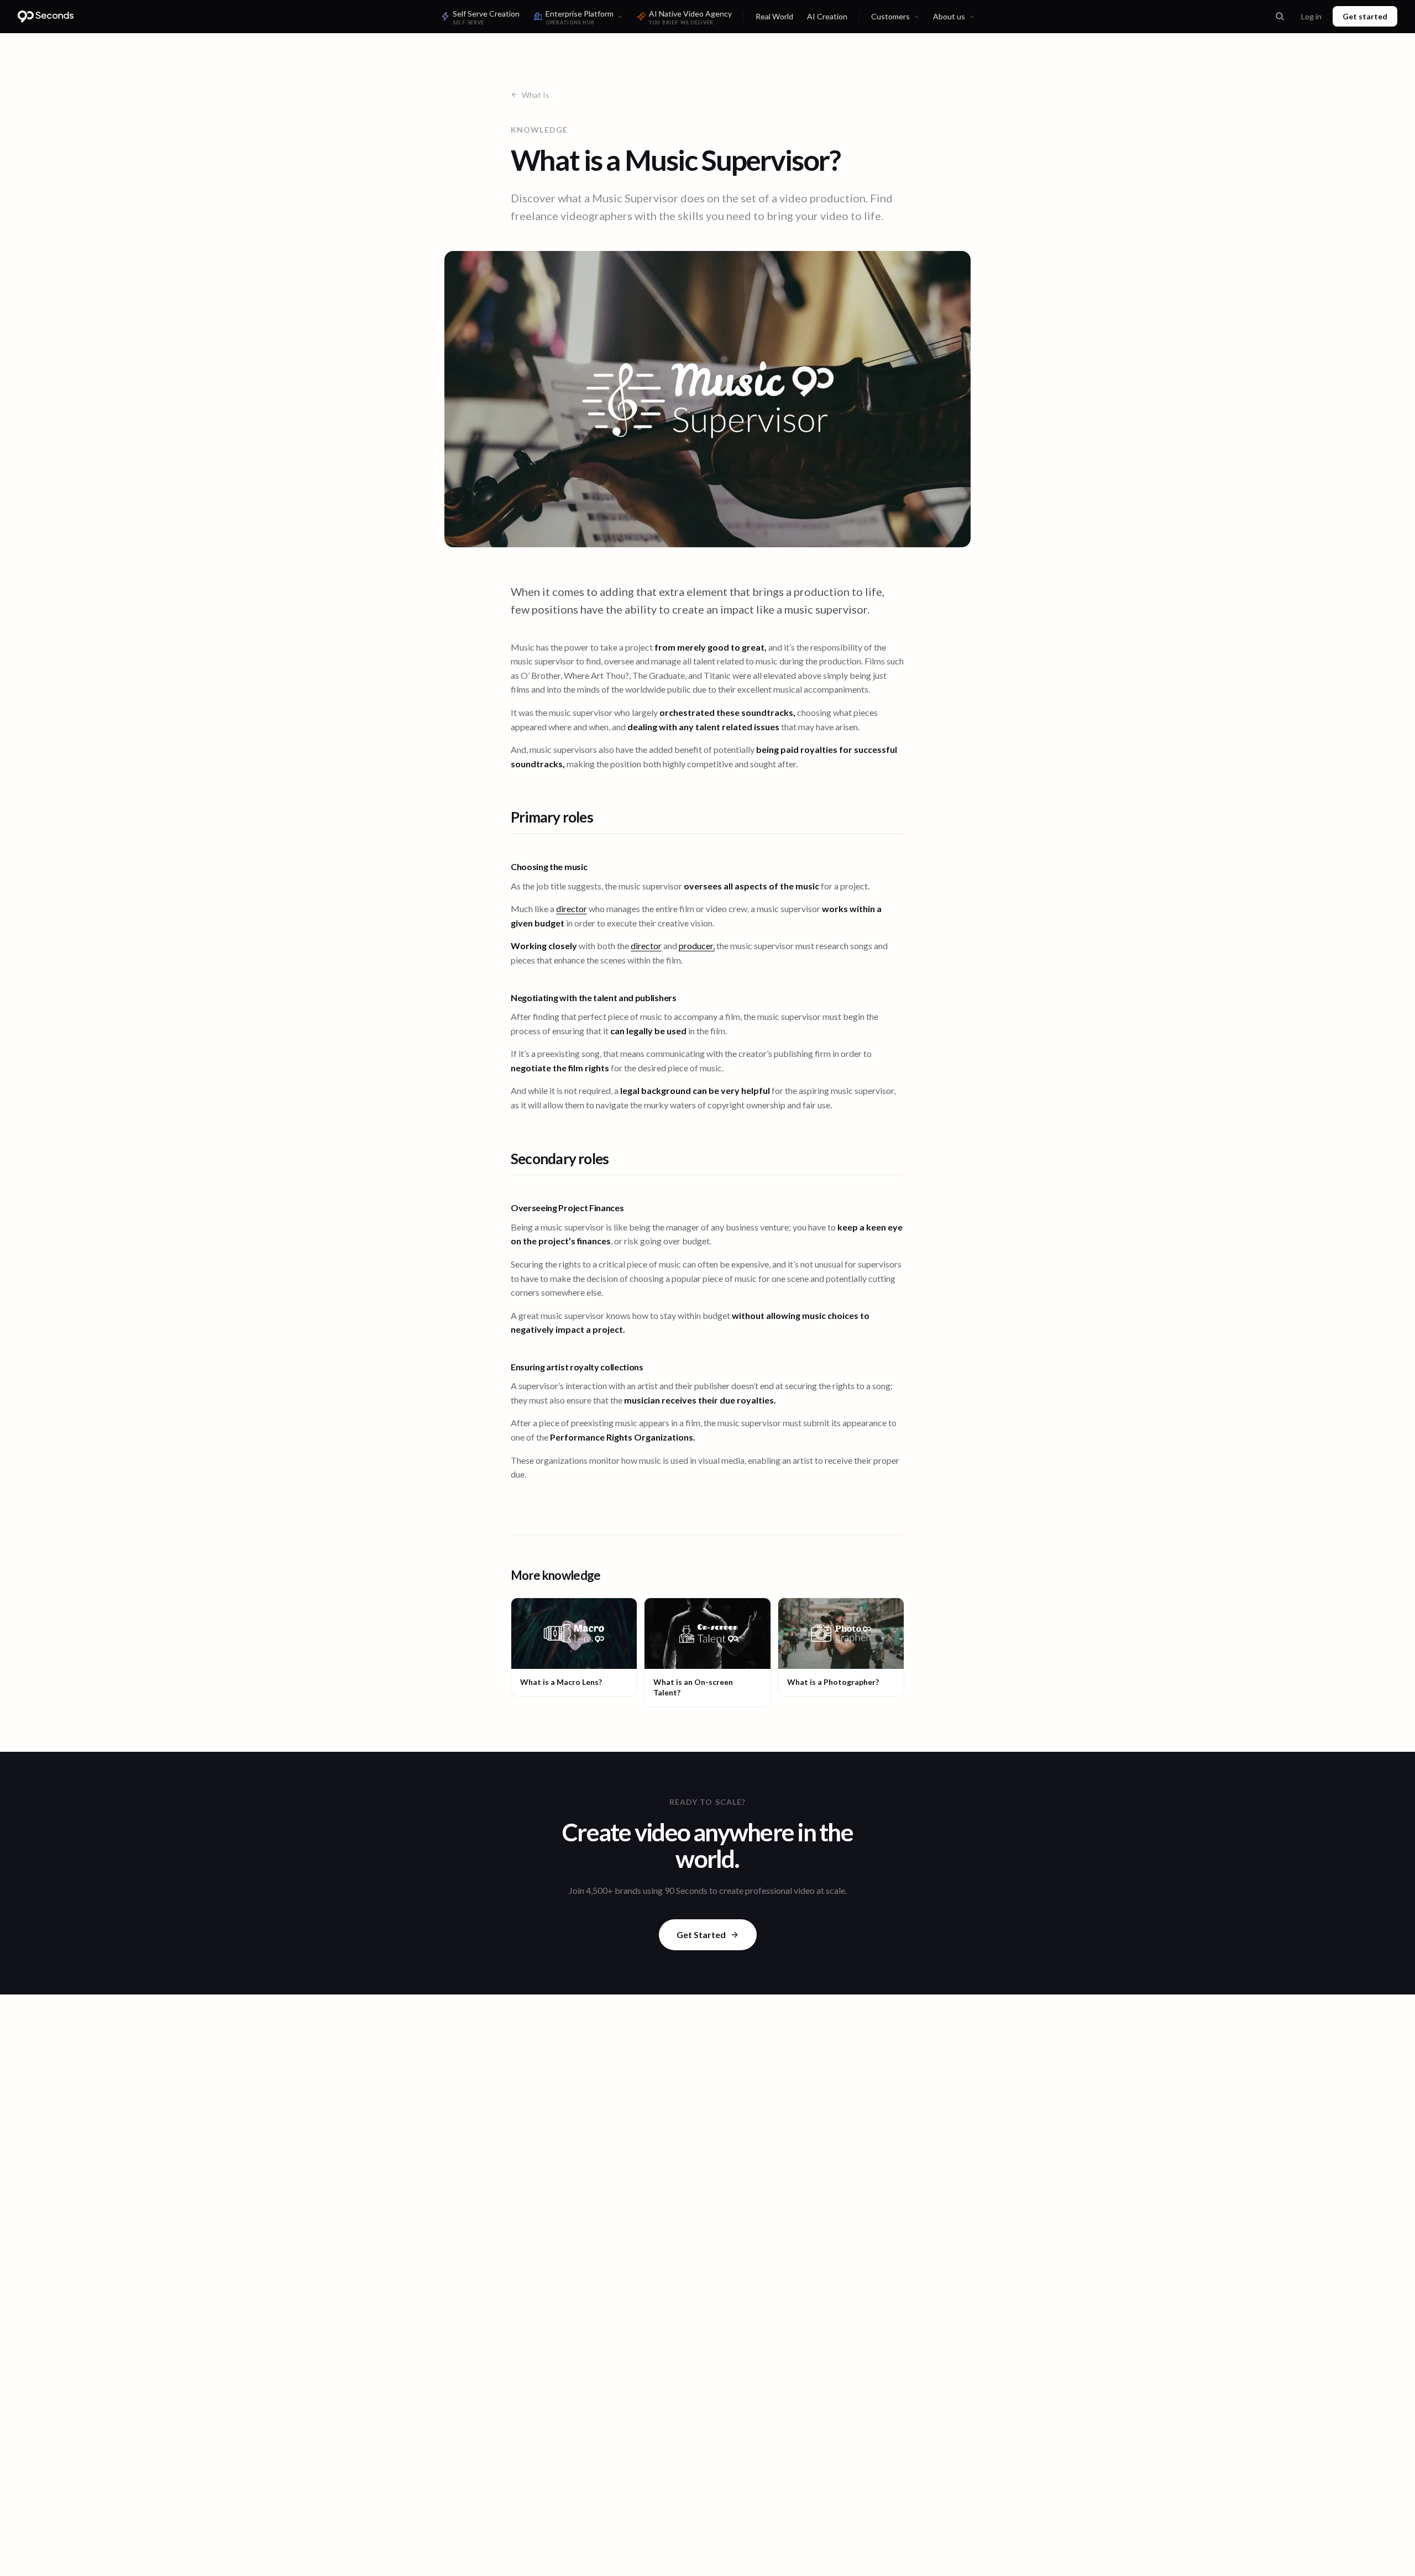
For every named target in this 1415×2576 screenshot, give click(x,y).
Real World (774, 16)
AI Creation (827, 16)
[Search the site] (1280, 17)
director (572, 909)
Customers (890, 16)
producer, (697, 946)
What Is (536, 95)
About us (949, 16)
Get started (1365, 16)
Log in (1311, 16)
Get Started (701, 1934)
